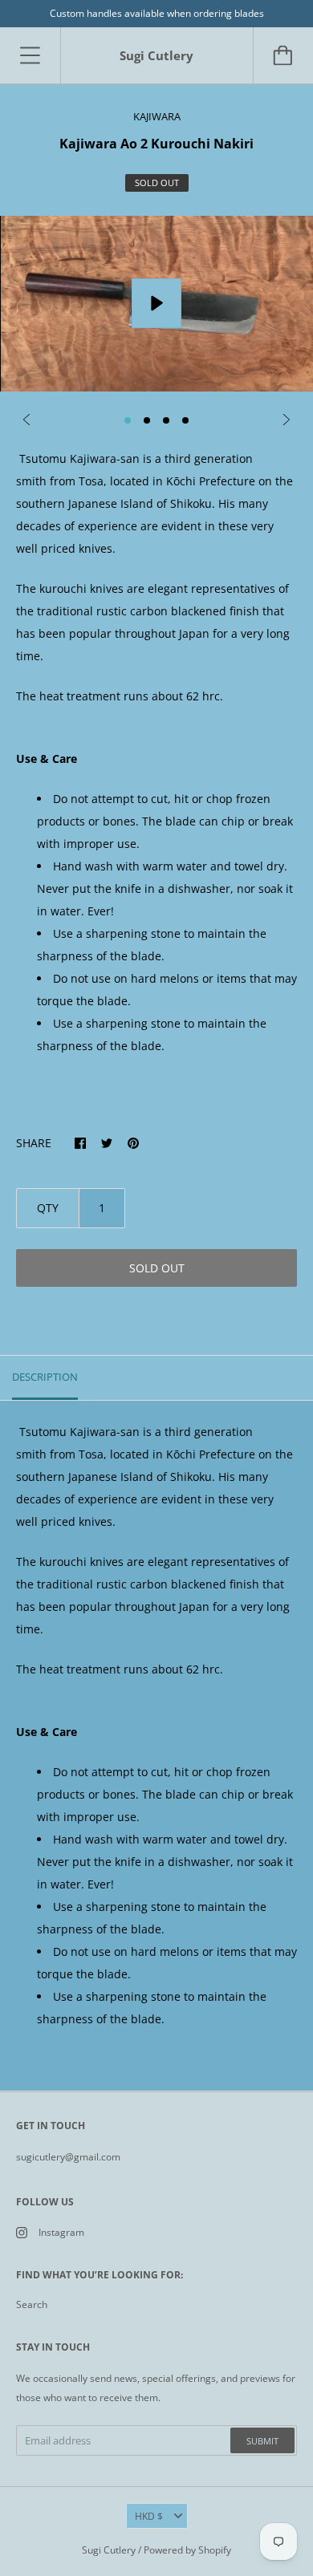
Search (32, 2304)
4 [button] (185, 420)
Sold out (157, 1268)
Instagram (61, 2232)
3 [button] (166, 420)
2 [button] (147, 420)
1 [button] (128, 420)
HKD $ (149, 2516)
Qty (48, 1208)
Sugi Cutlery (109, 2550)
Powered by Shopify (187, 2550)
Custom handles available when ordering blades (157, 13)
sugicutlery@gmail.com (68, 2157)
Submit (262, 2441)
